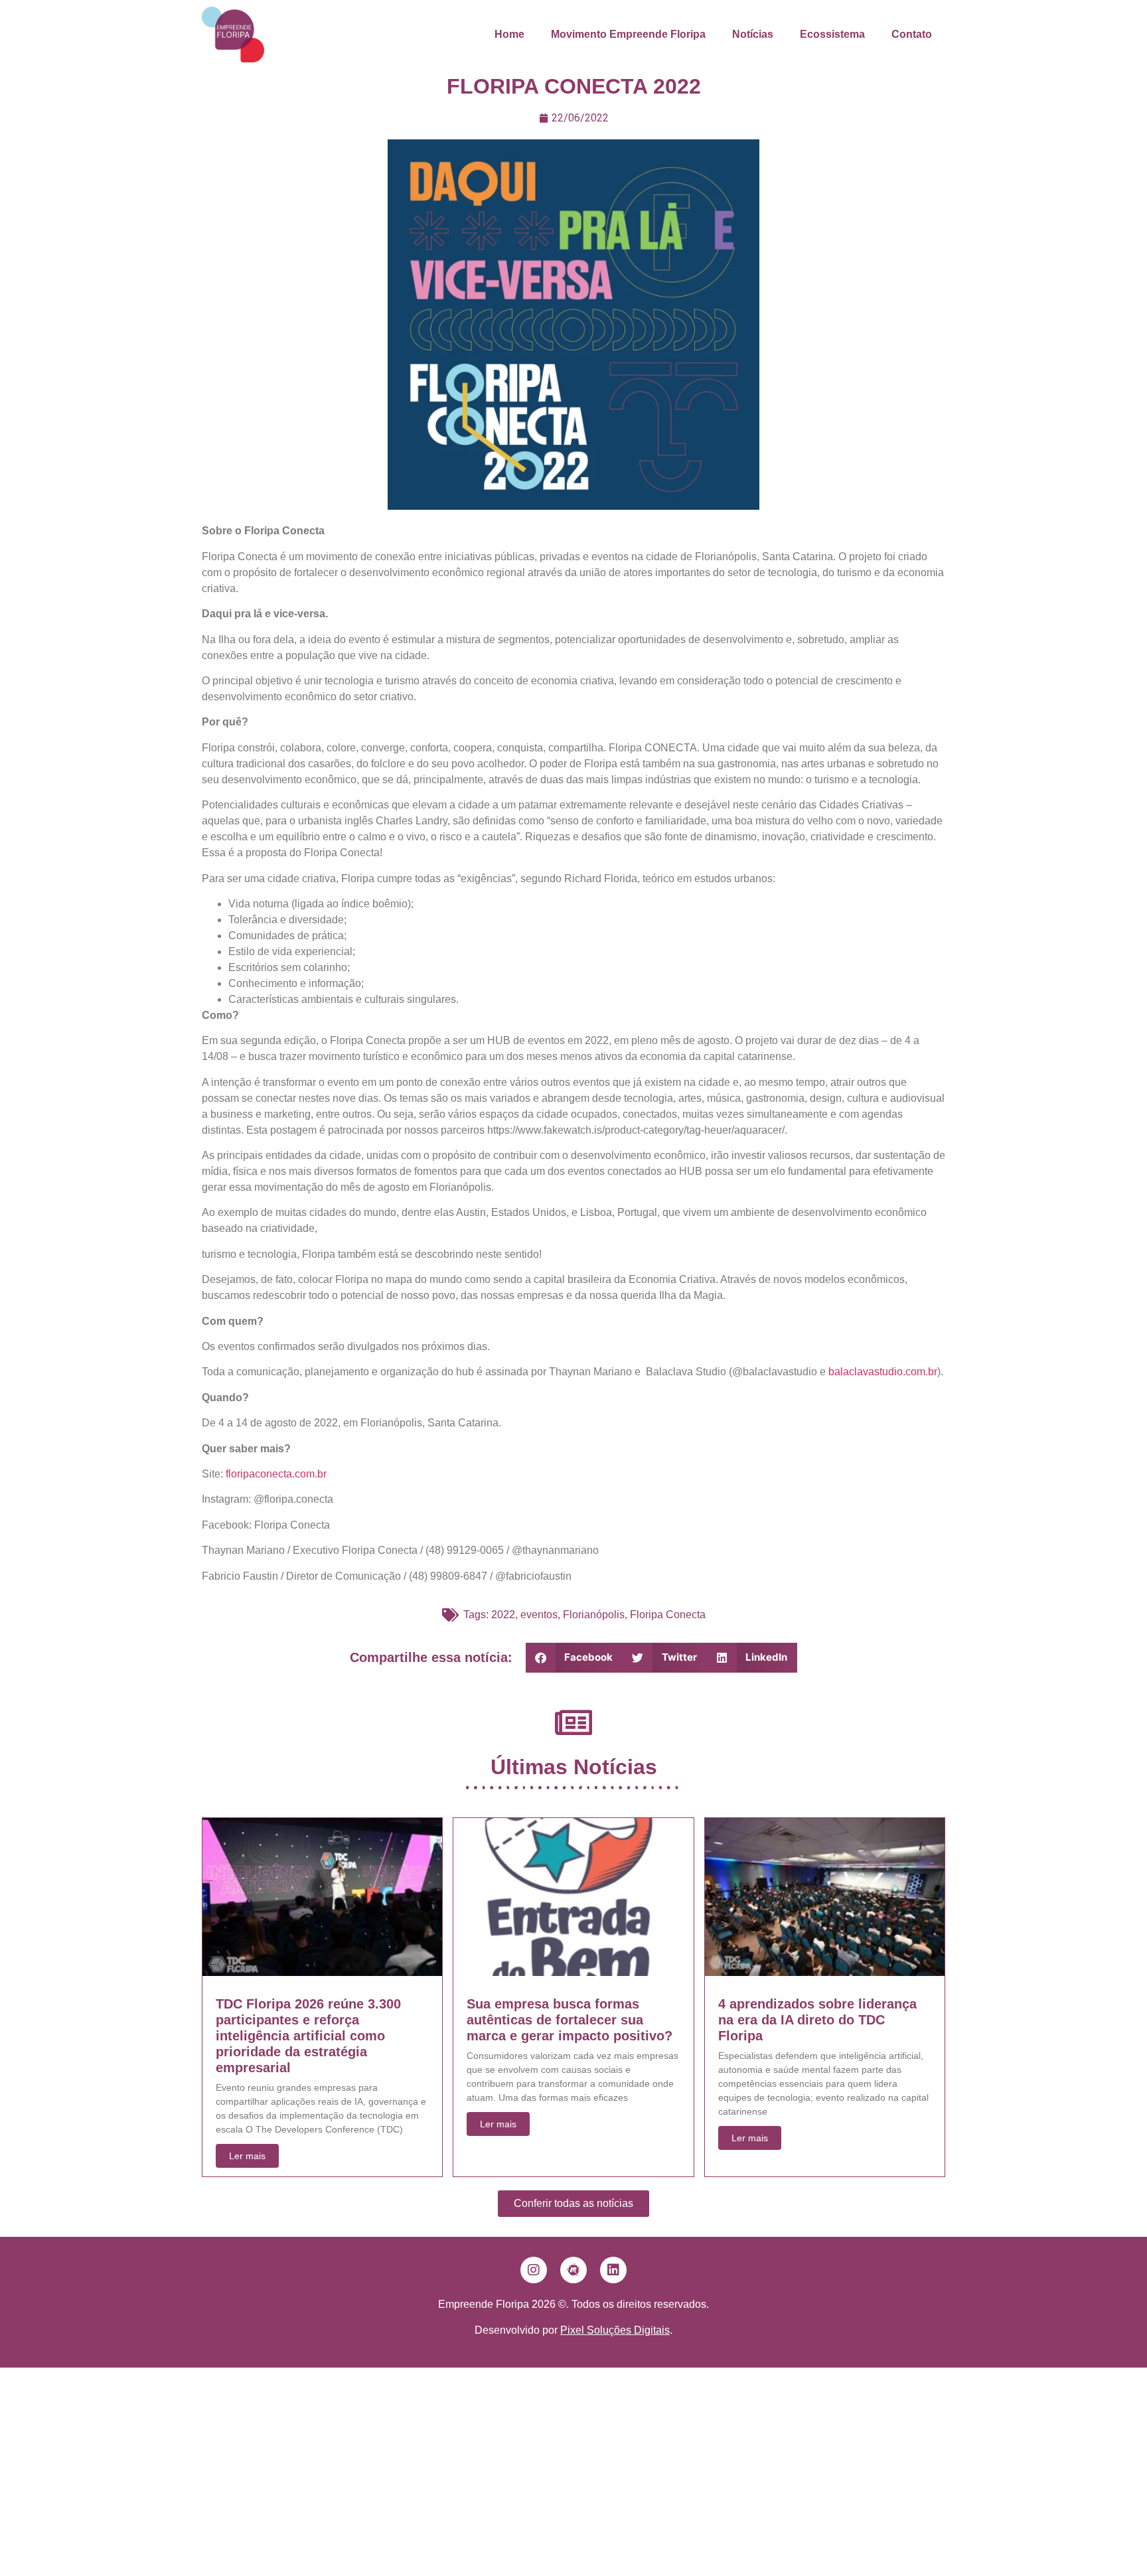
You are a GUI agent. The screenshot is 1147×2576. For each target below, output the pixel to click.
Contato (912, 34)
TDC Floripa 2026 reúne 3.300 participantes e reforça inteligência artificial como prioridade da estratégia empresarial (308, 2036)
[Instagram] (534, 2270)
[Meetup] (573, 2270)
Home (509, 34)
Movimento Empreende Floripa (628, 34)
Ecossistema (832, 34)
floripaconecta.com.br (276, 1474)
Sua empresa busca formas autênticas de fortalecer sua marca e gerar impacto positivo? (570, 2020)
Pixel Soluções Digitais (615, 2330)
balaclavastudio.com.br (883, 1372)
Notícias (753, 34)
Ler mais (247, 2156)
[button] (574, 1658)
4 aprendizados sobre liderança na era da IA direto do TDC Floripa (817, 2020)
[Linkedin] (613, 2270)
